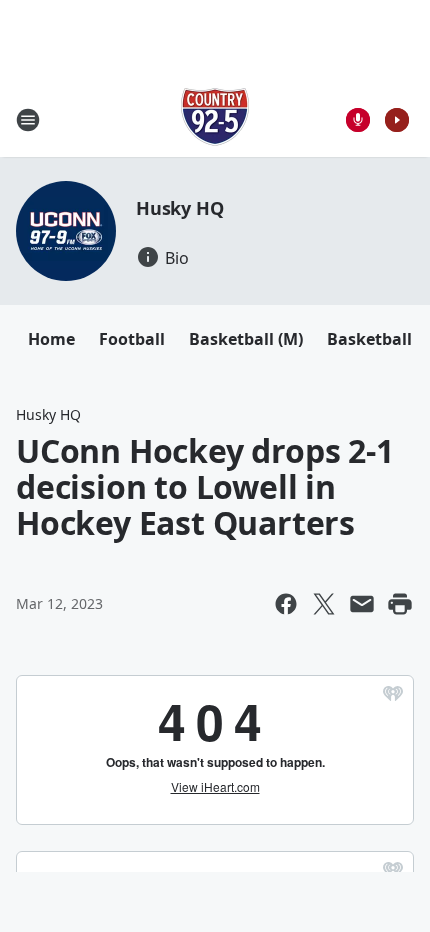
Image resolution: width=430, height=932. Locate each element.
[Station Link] (215, 119)
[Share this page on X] (324, 604)
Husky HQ (179, 208)
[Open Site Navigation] (28, 120)
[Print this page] (400, 604)
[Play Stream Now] (397, 120)
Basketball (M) (246, 339)
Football (132, 339)
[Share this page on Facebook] (286, 604)
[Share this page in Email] (362, 604)
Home (51, 339)
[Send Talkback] (358, 120)
